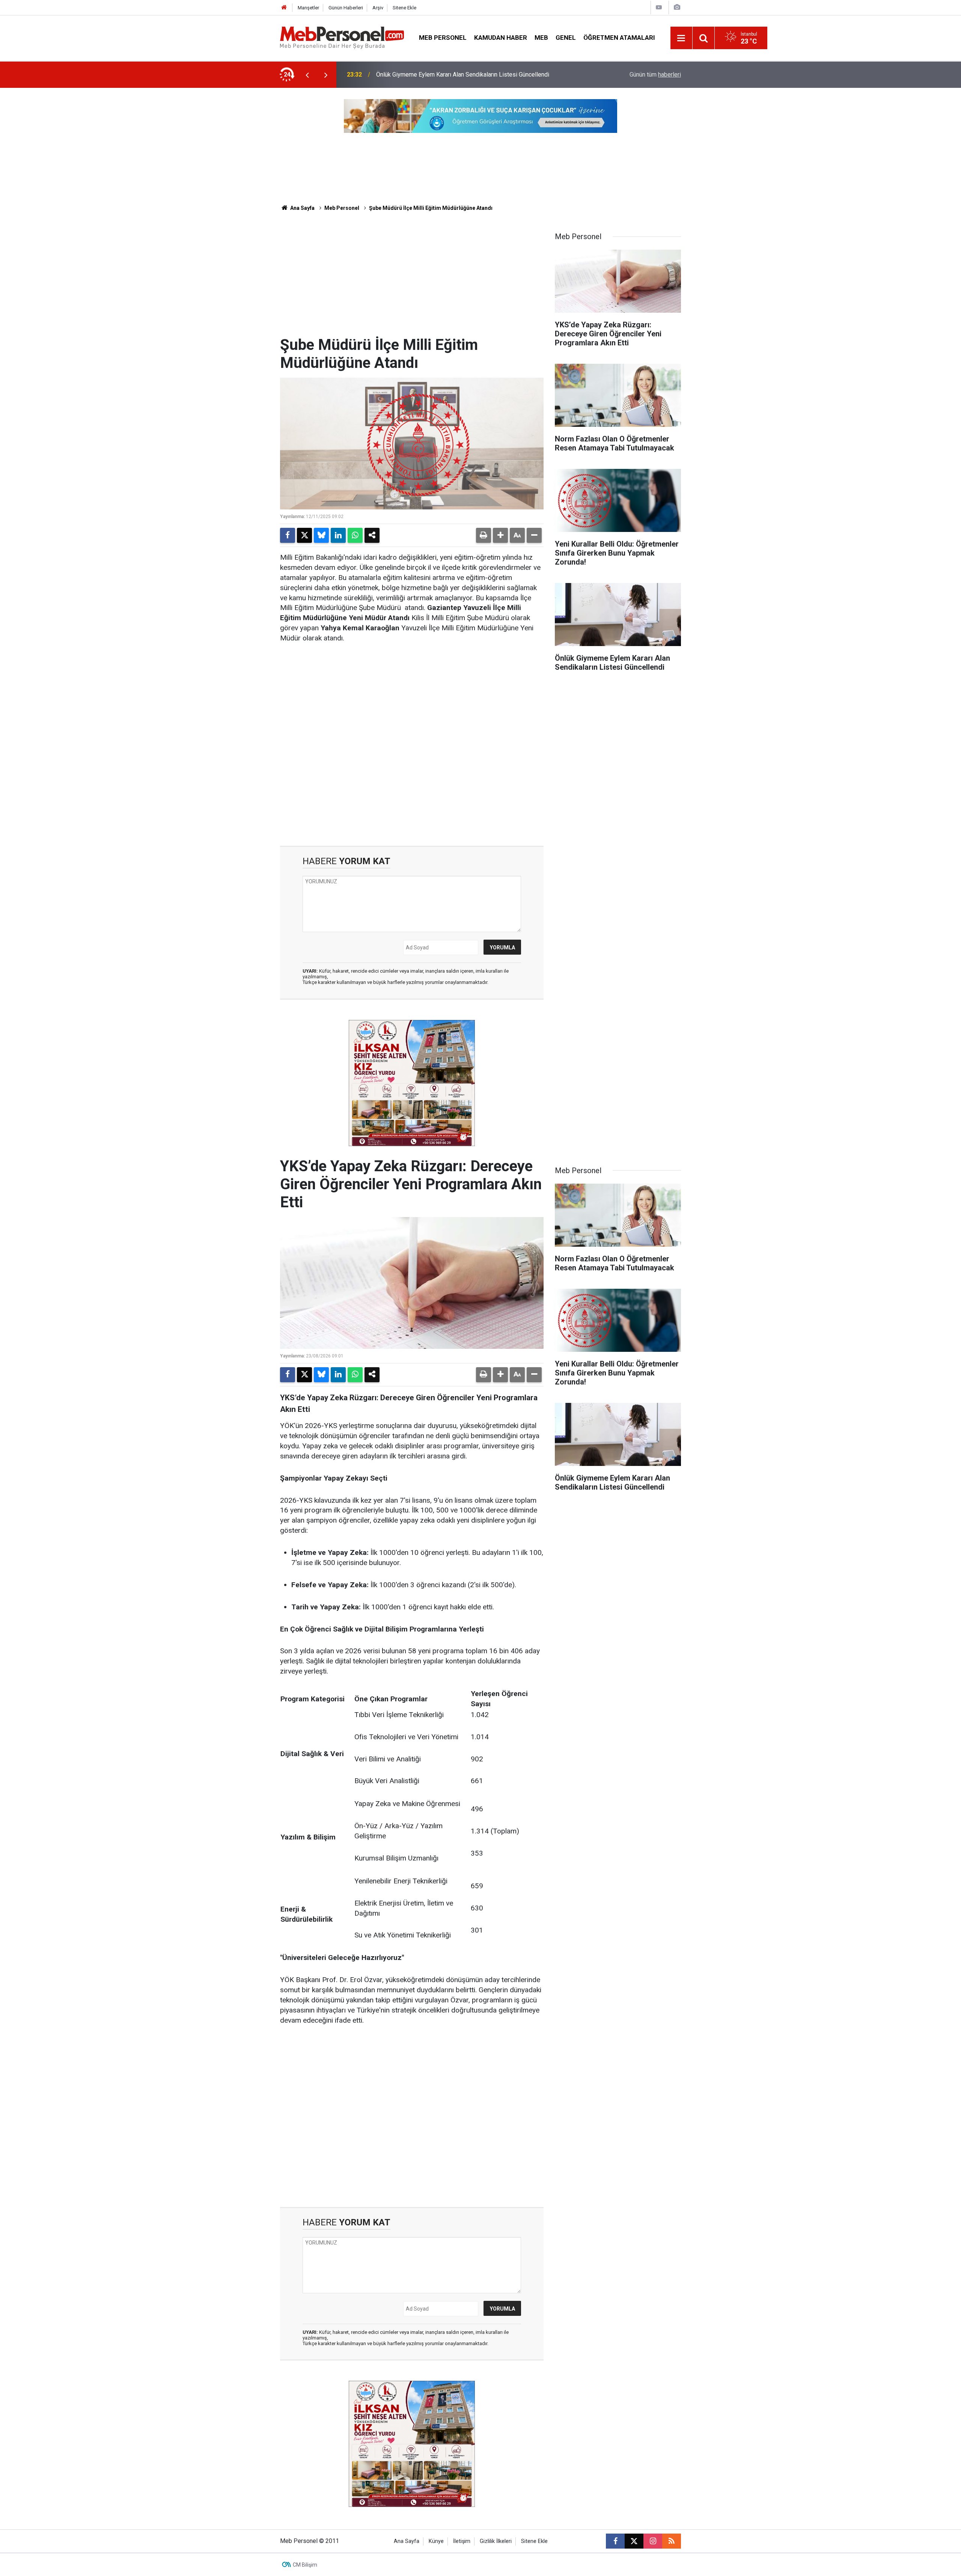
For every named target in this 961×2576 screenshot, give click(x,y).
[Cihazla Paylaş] (372, 535)
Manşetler (308, 8)
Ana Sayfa (302, 208)
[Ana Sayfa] (284, 8)
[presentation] (307, 75)
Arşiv (378, 8)
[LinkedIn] (338, 535)
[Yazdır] (484, 535)
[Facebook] (288, 535)
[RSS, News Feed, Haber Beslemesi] (672, 2541)
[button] (500, 535)
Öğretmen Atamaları (619, 38)
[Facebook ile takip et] (615, 2541)
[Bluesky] (321, 535)
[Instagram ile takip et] (653, 2541)
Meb (541, 38)
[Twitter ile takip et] (634, 2541)
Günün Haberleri (346, 8)
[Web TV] (659, 7)
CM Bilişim (305, 2565)
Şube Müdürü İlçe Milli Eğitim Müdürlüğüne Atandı (431, 208)
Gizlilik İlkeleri (496, 2541)
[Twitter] (304, 535)
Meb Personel (443, 38)
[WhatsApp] (355, 535)
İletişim (462, 2541)
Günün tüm (655, 75)
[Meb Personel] (342, 37)
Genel (566, 38)
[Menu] (681, 38)
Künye (436, 2541)
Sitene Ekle (404, 8)
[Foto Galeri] (677, 7)
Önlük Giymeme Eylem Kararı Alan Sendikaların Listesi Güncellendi (463, 75)
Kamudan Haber (501, 38)
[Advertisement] (412, 280)
